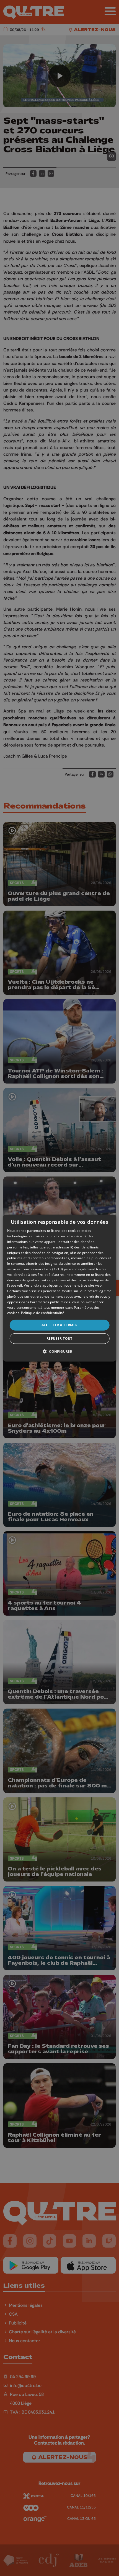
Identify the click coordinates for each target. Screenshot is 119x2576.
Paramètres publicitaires (50, 1302)
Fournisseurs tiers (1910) (43, 1269)
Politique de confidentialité (42, 1313)
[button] (59, 1351)
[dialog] (60, 1288)
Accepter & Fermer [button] (60, 1325)
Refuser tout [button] (59, 1338)
